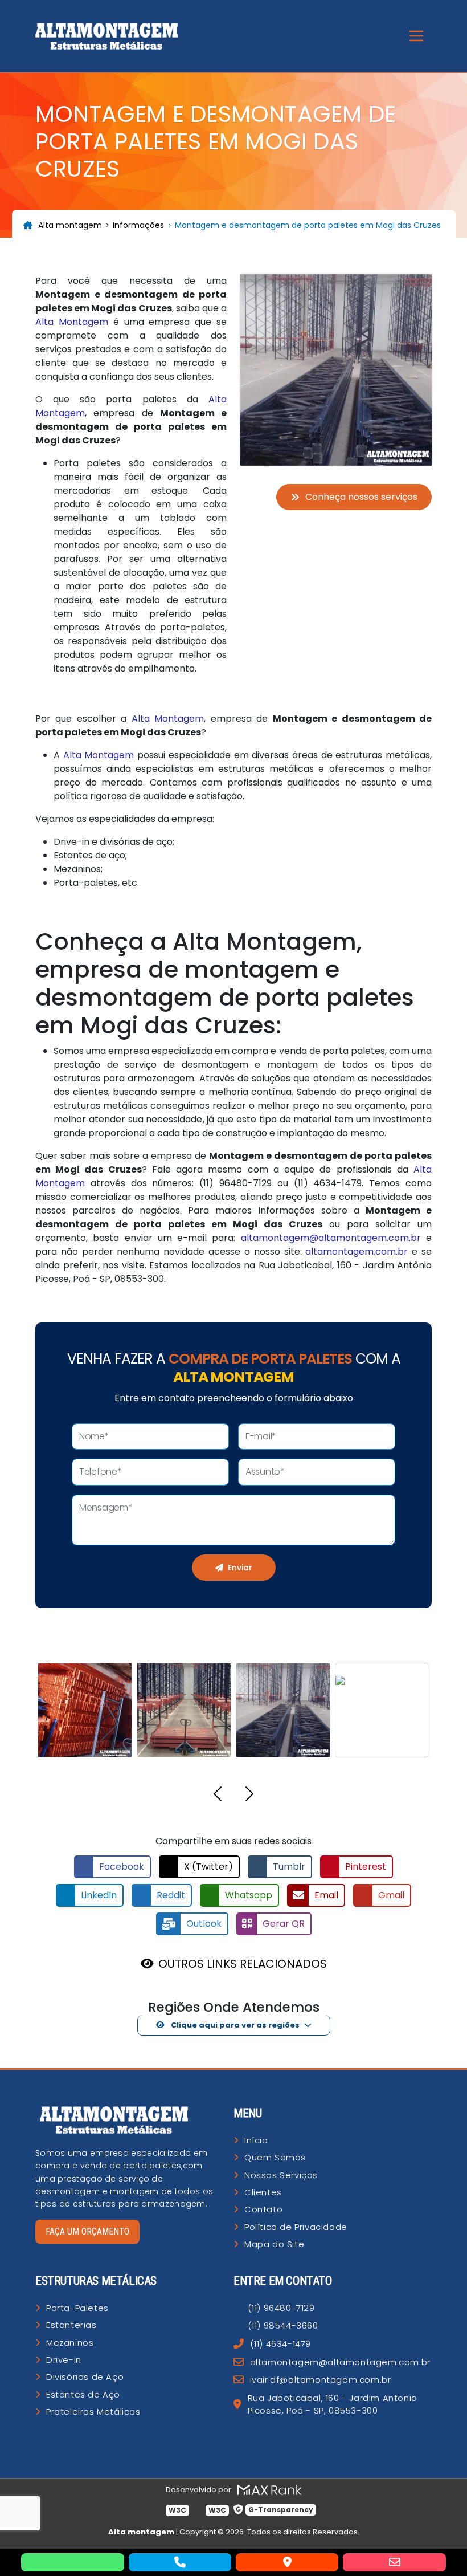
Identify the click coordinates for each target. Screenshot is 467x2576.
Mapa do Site (274, 2244)
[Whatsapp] (72, 2562)
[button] (218, 1796)
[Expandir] (416, 36)
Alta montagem (70, 225)
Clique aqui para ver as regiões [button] (234, 2025)
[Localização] (287, 2562)
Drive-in (64, 2360)
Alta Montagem (72, 322)
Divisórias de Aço (85, 2377)
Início (256, 2140)
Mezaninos (70, 2343)
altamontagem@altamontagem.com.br (331, 1238)
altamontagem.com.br (357, 1252)
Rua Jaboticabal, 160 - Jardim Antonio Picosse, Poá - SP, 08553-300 (333, 2404)
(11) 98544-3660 (283, 2325)
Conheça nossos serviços (361, 497)
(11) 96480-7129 (281, 2308)
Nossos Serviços (281, 2175)
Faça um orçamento (87, 2231)
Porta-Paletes (77, 2308)
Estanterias (71, 2325)
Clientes (263, 2192)
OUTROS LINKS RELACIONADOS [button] (243, 1964)
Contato (263, 2209)
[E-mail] (394, 2562)
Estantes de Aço (83, 2394)
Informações (138, 225)
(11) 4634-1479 (280, 2344)
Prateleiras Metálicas (93, 2412)
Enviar (240, 1568)
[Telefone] (180, 2562)
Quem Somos (275, 2157)
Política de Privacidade (296, 2227)
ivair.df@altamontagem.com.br (320, 2380)
